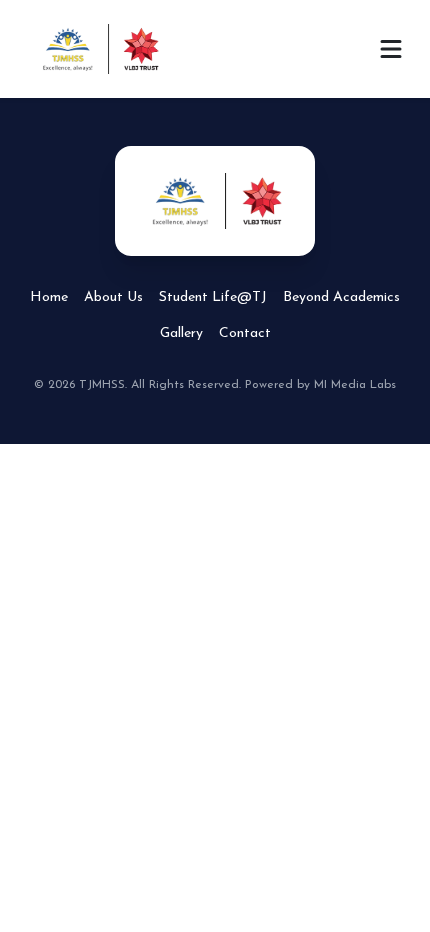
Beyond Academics (341, 297)
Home (49, 297)
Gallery (181, 333)
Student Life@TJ (213, 297)
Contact (245, 333)
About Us (113, 297)
